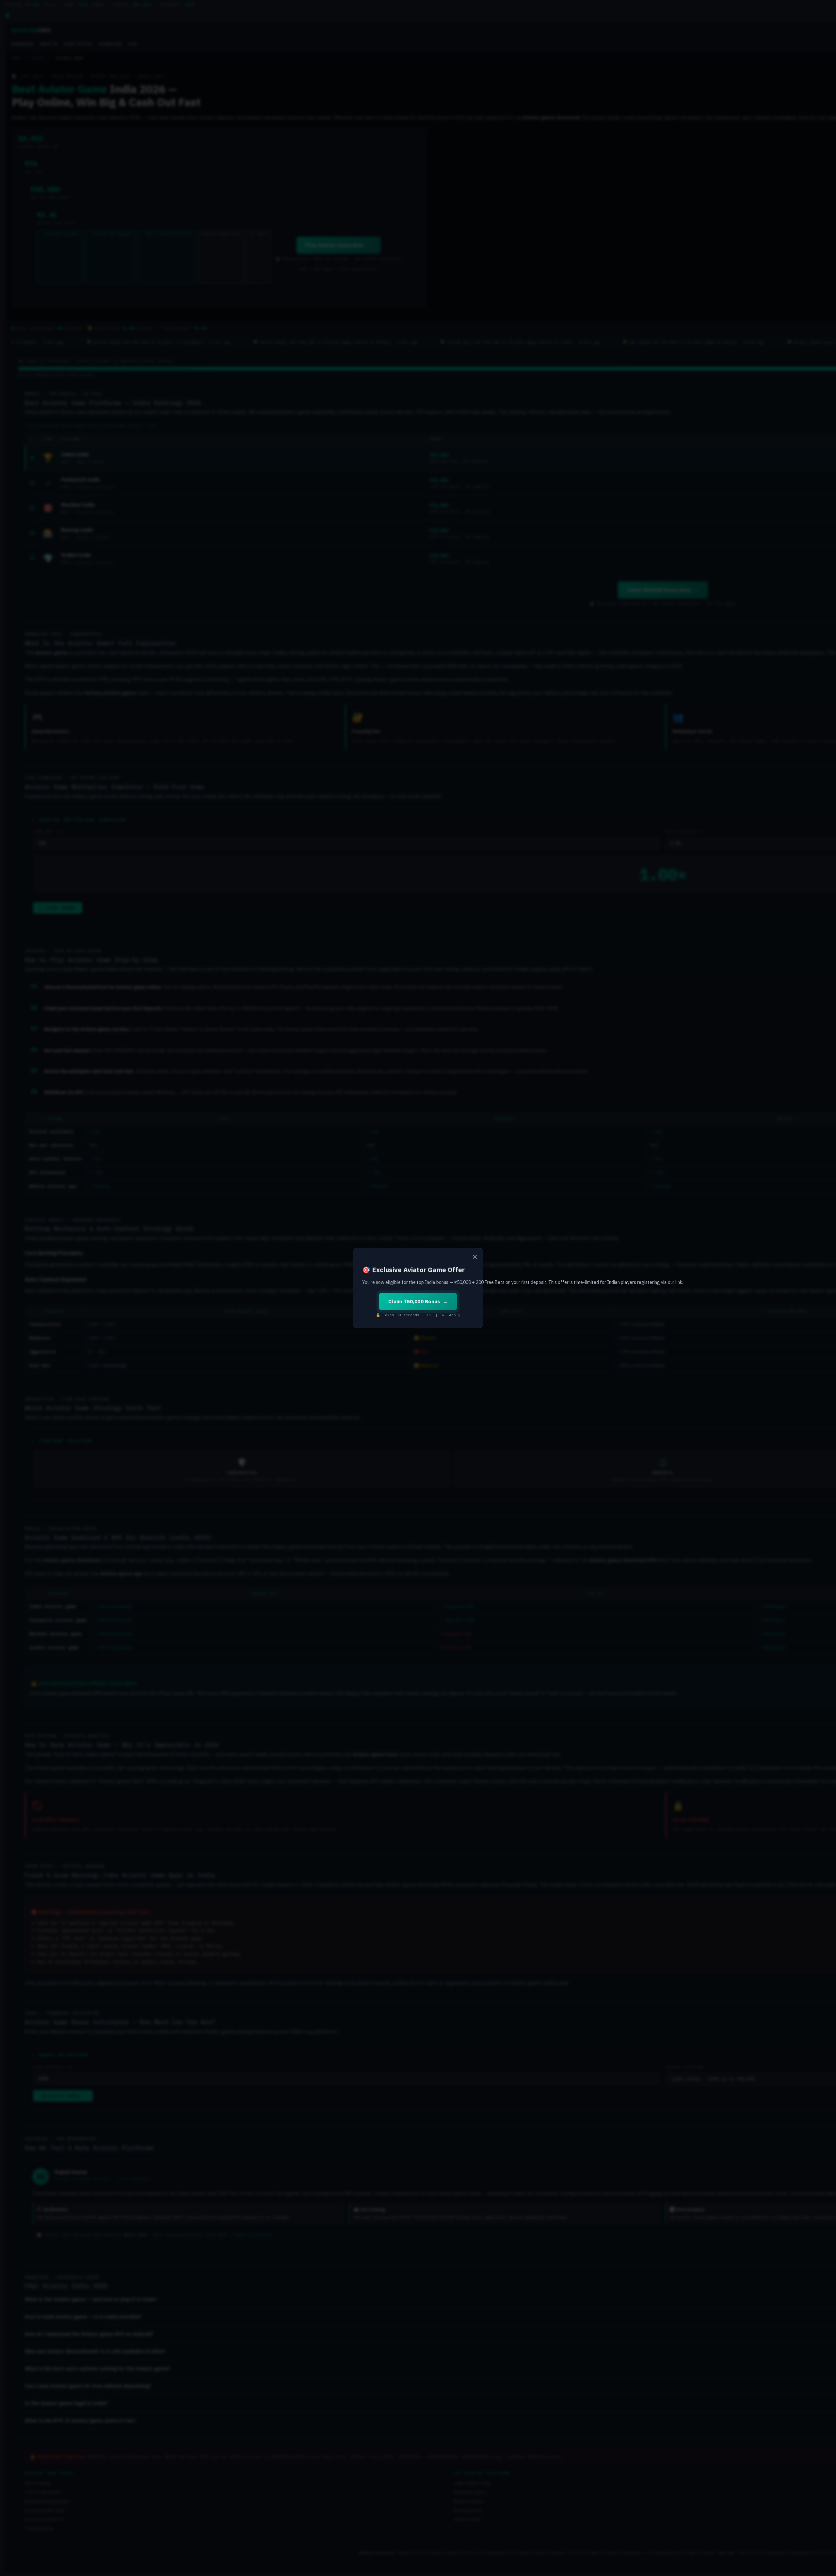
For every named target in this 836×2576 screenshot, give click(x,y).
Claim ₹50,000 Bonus (414, 1301)
